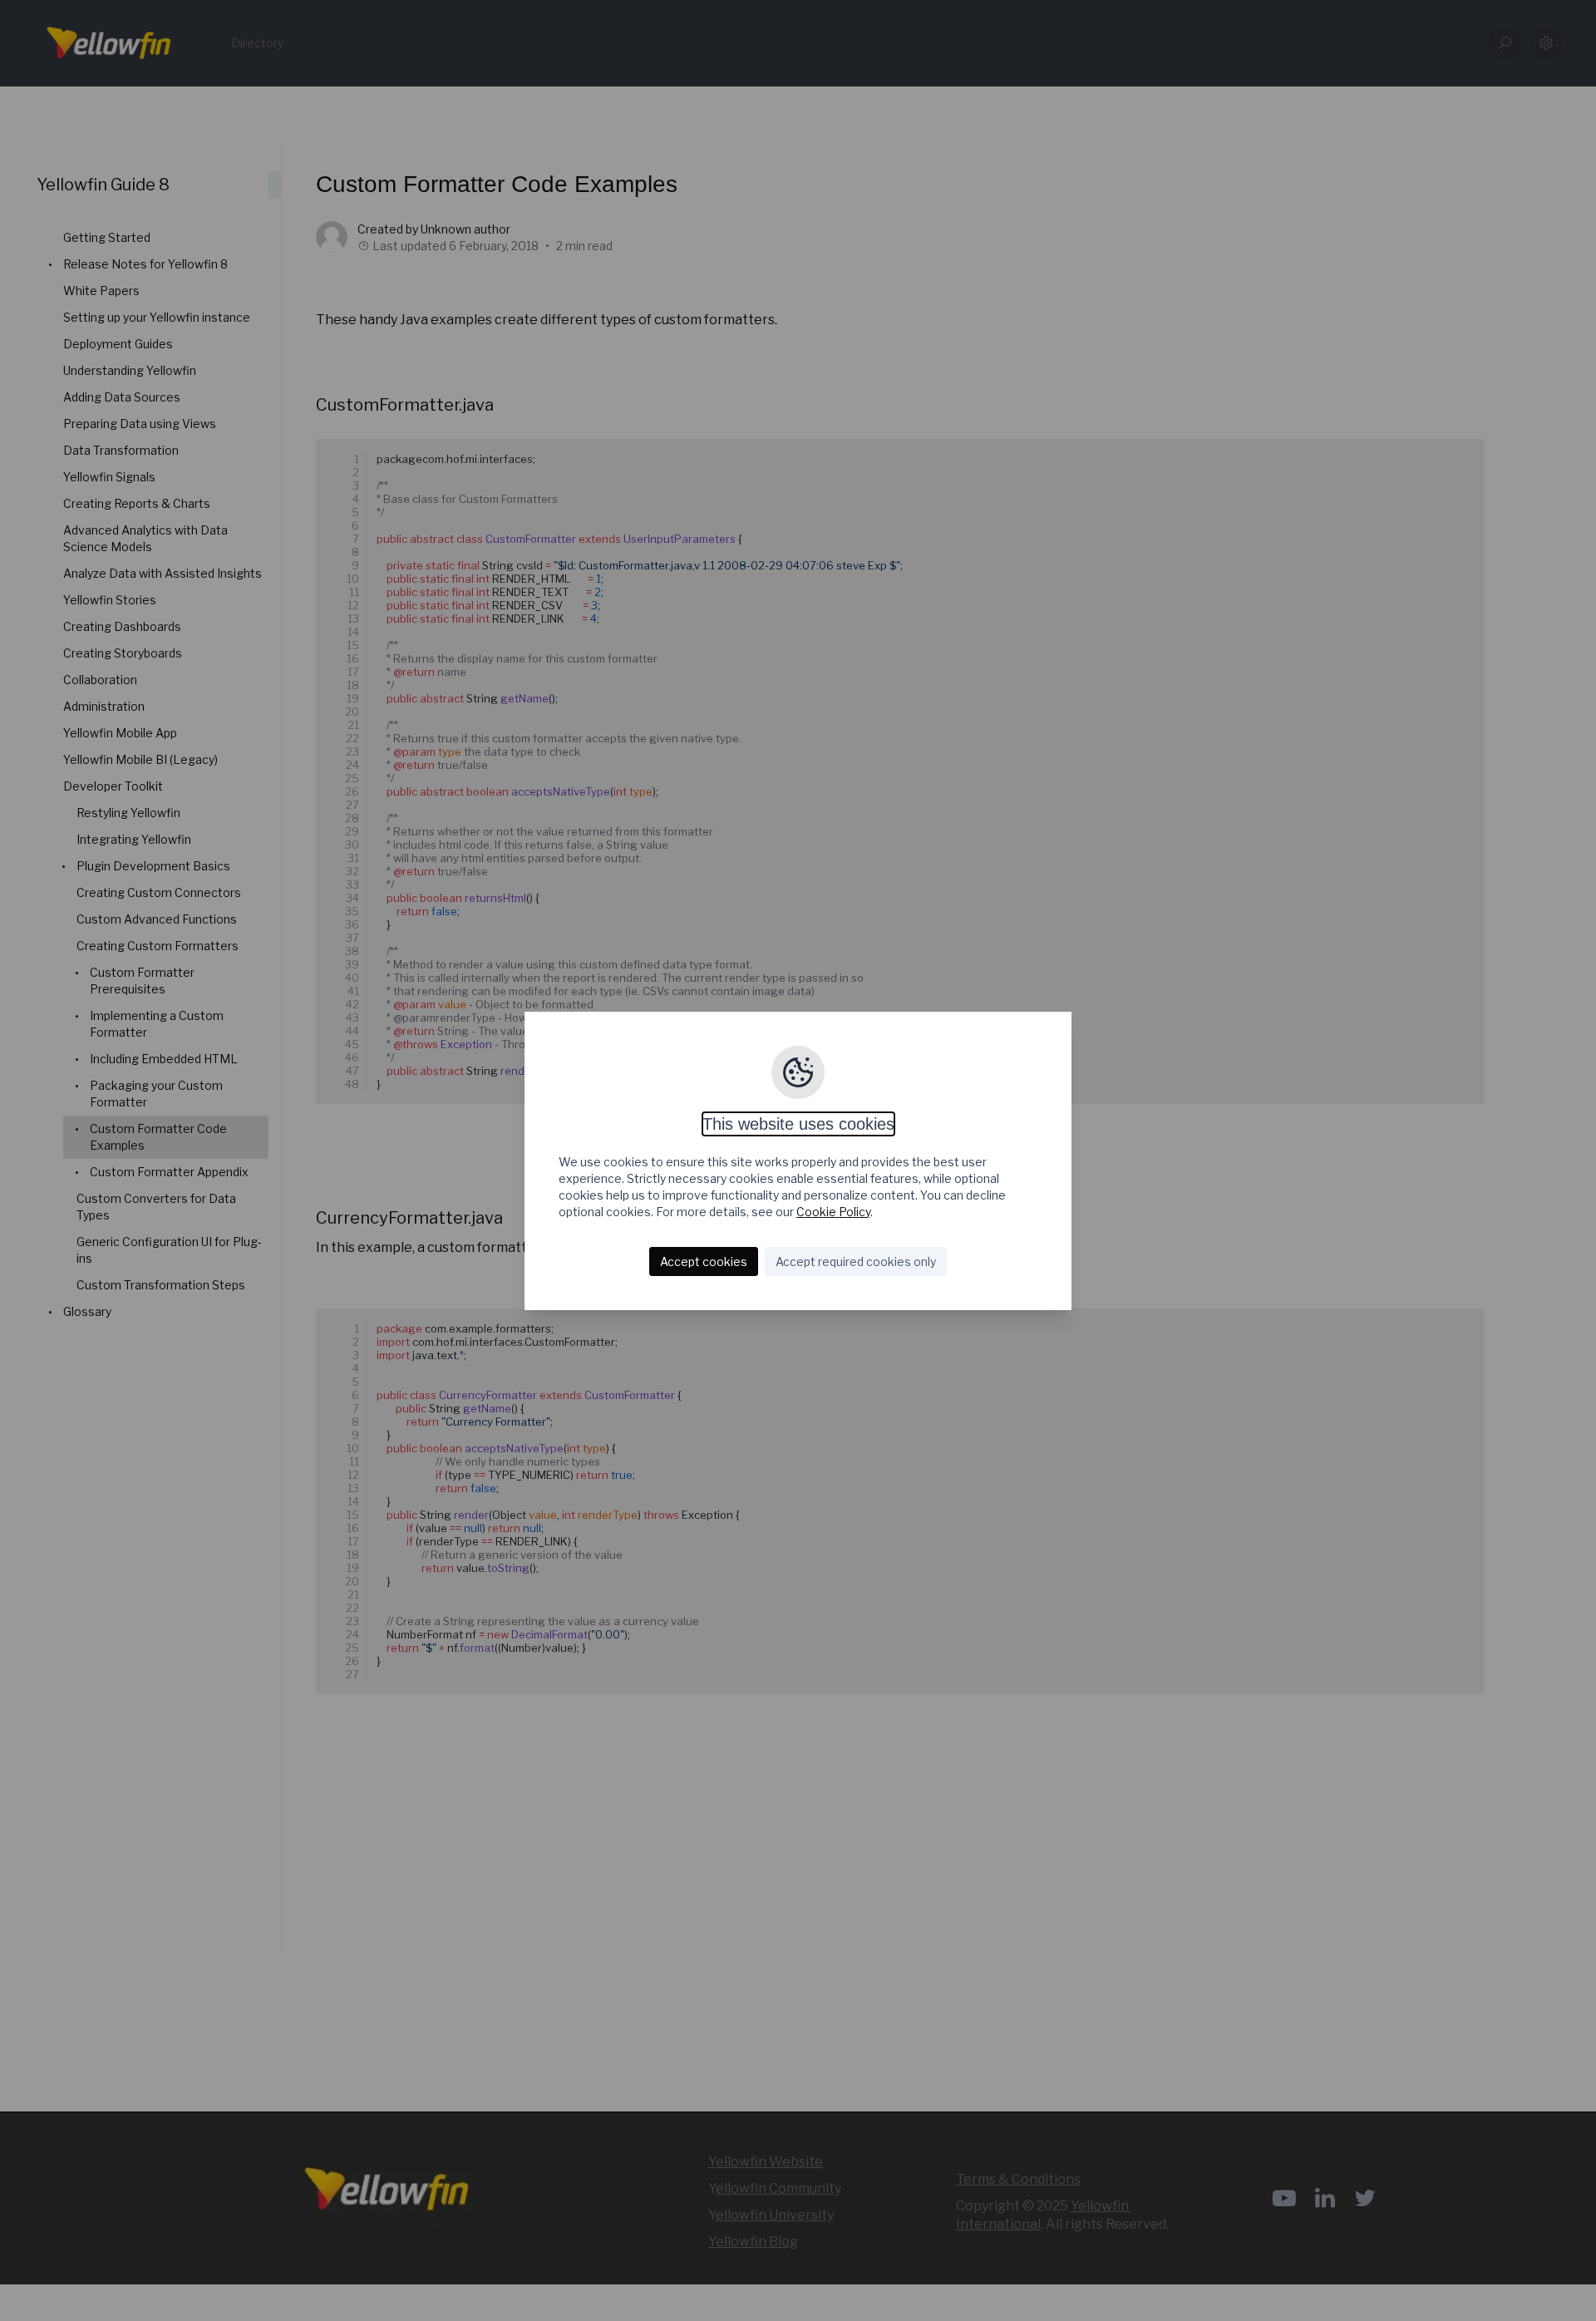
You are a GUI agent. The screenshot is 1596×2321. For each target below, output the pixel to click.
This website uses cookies (798, 1124)
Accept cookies (704, 1262)
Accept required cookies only (856, 1262)
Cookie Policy (833, 1212)
